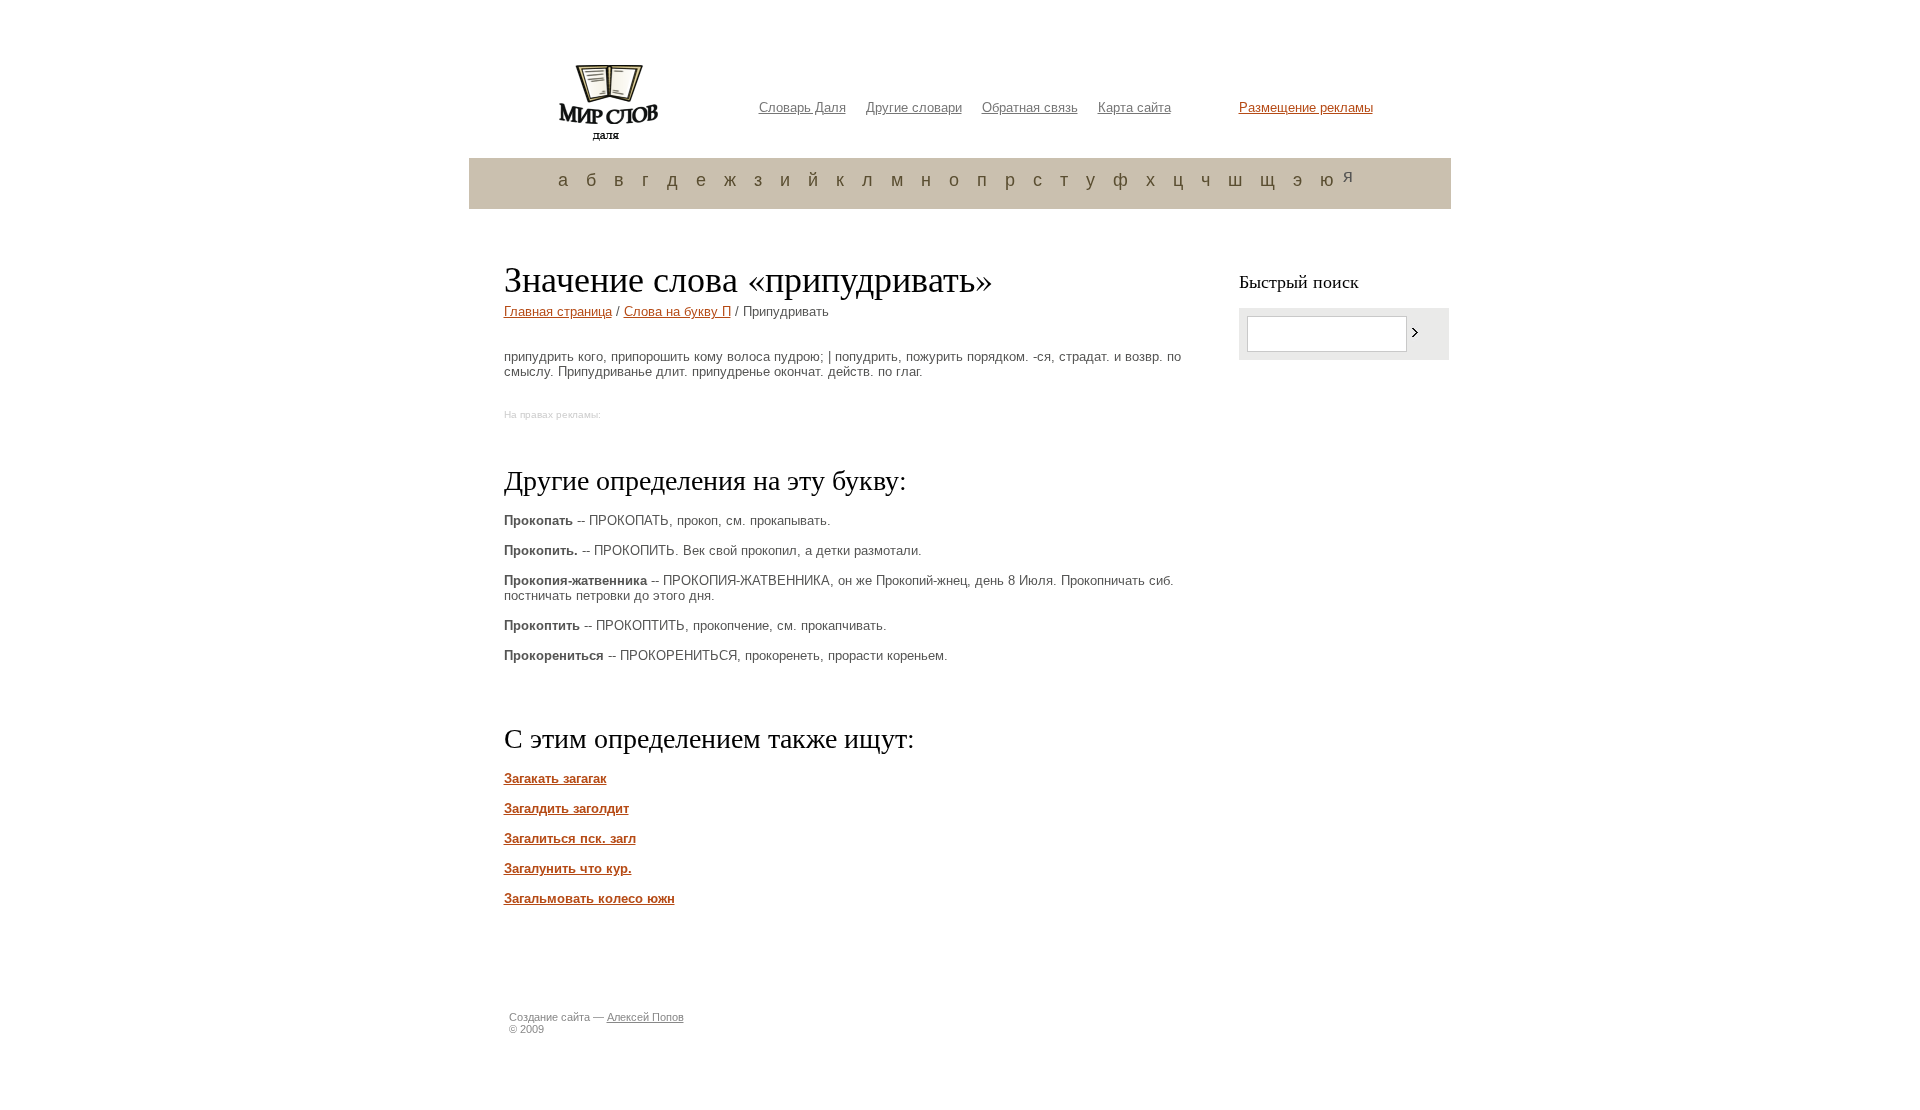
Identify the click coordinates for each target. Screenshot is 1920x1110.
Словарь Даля (802, 107)
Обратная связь (1030, 107)
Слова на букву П (677, 311)
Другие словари (914, 107)
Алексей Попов (645, 1017)
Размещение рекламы (1306, 107)
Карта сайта (1134, 107)
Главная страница (558, 311)
